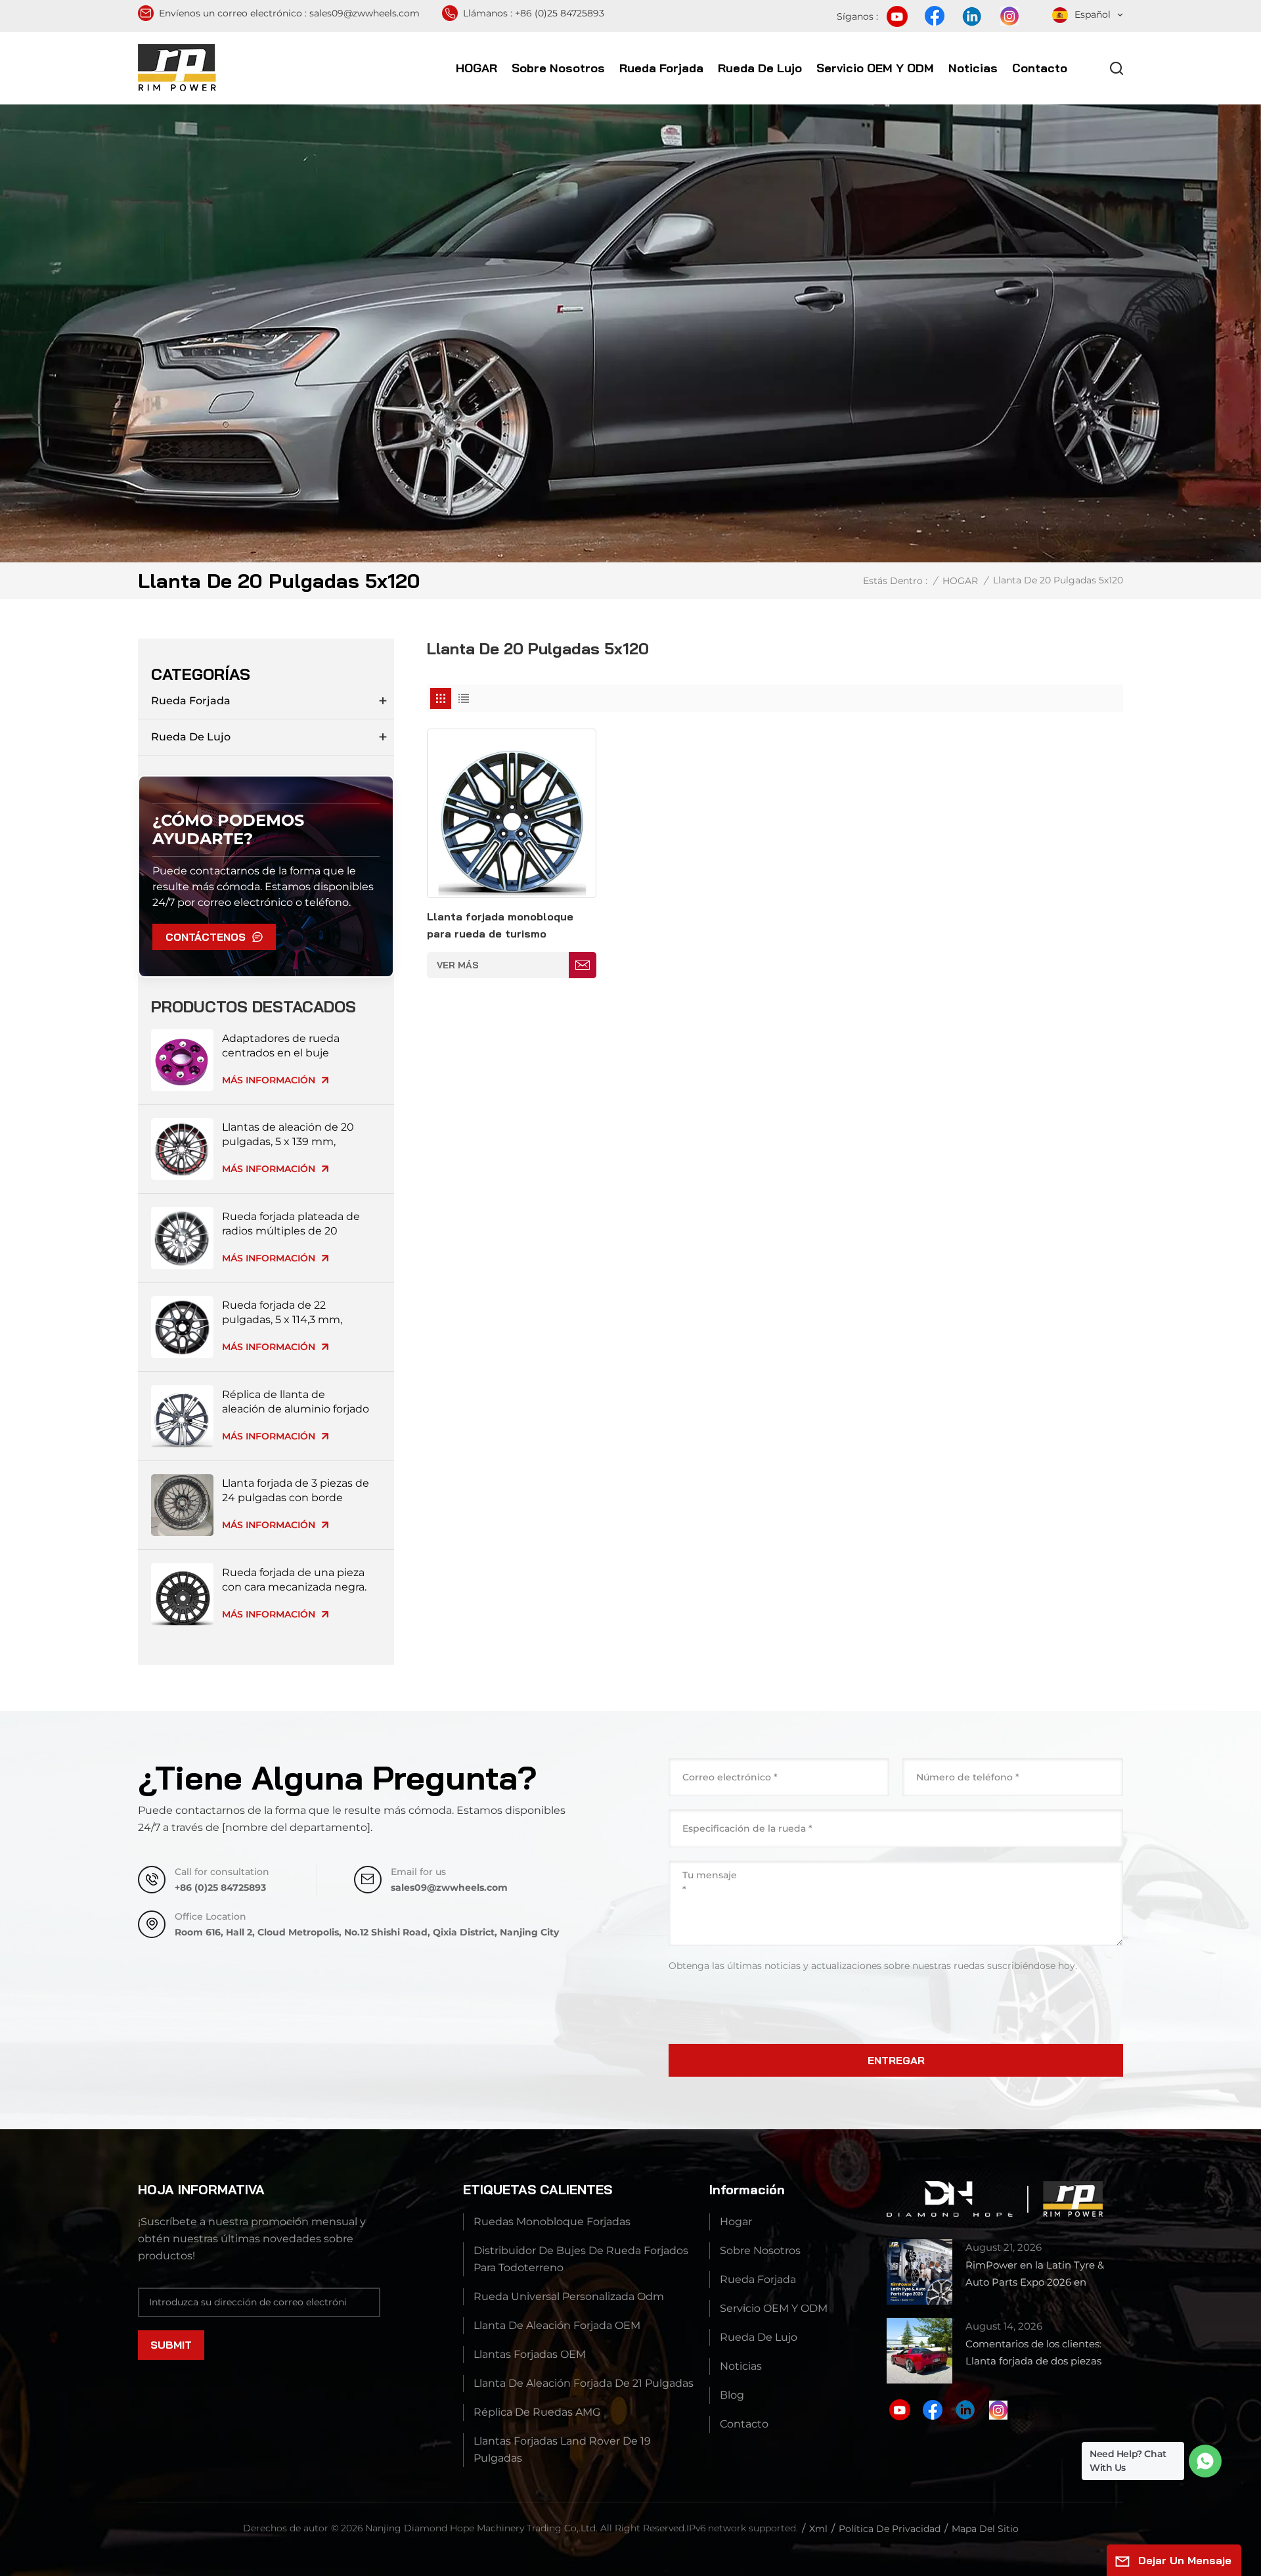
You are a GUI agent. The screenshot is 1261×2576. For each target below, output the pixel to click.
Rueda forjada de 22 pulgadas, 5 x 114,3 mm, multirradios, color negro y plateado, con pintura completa (290, 1313)
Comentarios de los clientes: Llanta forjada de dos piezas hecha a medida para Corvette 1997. (1040, 2354)
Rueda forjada (661, 68)
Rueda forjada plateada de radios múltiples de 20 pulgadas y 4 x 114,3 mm (291, 1224)
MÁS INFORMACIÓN (269, 1080)
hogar (736, 2222)
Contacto (1040, 68)
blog (732, 2395)
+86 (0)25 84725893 (560, 13)
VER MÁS (458, 965)
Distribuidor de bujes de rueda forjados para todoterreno (581, 2259)
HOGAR (476, 68)
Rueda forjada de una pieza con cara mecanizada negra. (294, 1580)
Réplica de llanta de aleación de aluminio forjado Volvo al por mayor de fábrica (296, 1402)
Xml (818, 2529)
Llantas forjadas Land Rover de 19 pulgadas (562, 2450)
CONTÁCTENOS (206, 937)
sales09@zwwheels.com (365, 13)
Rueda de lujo (760, 68)
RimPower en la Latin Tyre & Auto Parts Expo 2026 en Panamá (1035, 2275)
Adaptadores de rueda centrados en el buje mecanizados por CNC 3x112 (294, 1046)
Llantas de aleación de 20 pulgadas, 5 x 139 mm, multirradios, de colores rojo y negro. (294, 1135)
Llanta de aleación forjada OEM (557, 2325)
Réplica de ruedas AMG (537, 2412)
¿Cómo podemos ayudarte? (228, 829)
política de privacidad (890, 2529)
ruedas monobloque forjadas (552, 2222)
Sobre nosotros (558, 68)
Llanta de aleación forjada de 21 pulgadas (584, 2383)
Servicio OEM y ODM (875, 68)
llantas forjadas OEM (530, 2354)
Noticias (973, 68)
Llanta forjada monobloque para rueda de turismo (500, 925)
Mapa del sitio (985, 2529)
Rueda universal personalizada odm (569, 2296)
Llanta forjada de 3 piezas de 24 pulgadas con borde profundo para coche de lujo (296, 1491)
